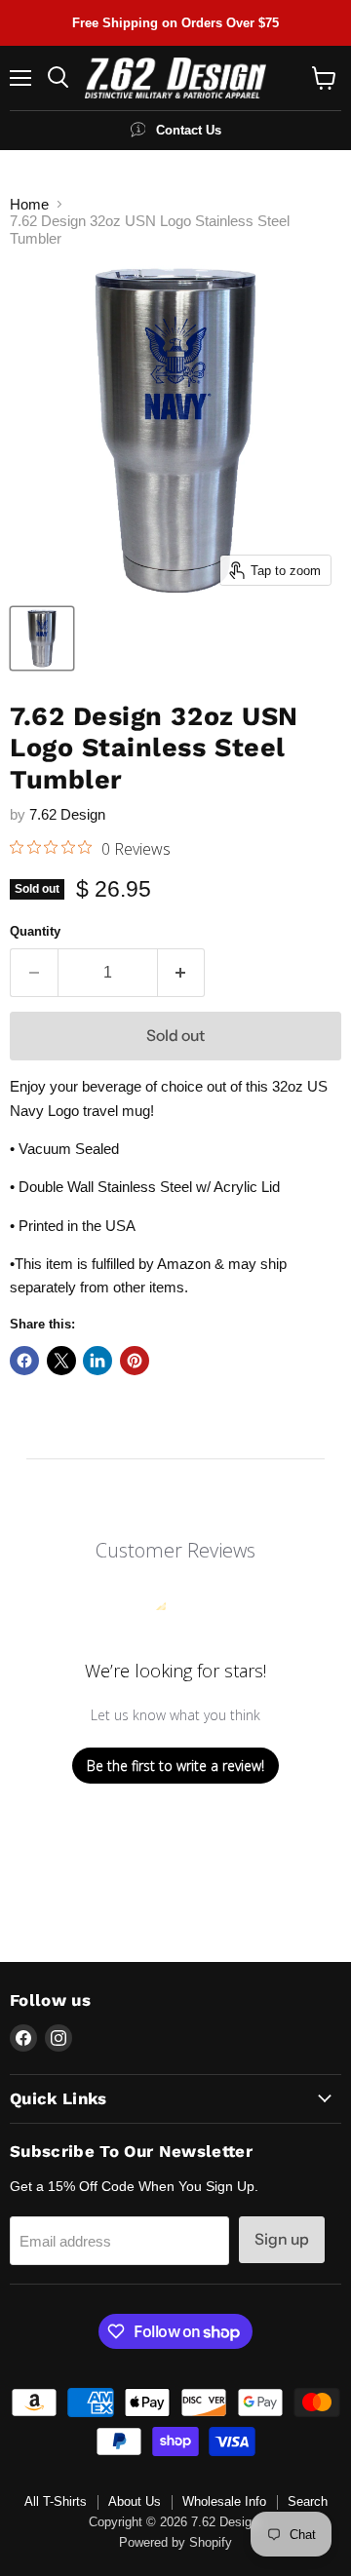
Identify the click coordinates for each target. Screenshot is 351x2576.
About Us (135, 2501)
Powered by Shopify (175, 2542)
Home (29, 204)
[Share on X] (61, 1361)
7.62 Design (67, 814)
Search (308, 2501)
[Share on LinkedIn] (97, 1361)
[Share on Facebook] (24, 1361)
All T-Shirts (56, 2501)
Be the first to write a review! (175, 1766)
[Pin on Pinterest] (135, 1361)
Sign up (282, 2239)
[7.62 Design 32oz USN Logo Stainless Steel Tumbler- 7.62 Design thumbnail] (42, 638)
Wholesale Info (224, 2501)
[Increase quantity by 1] (182, 973)
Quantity (35, 931)
